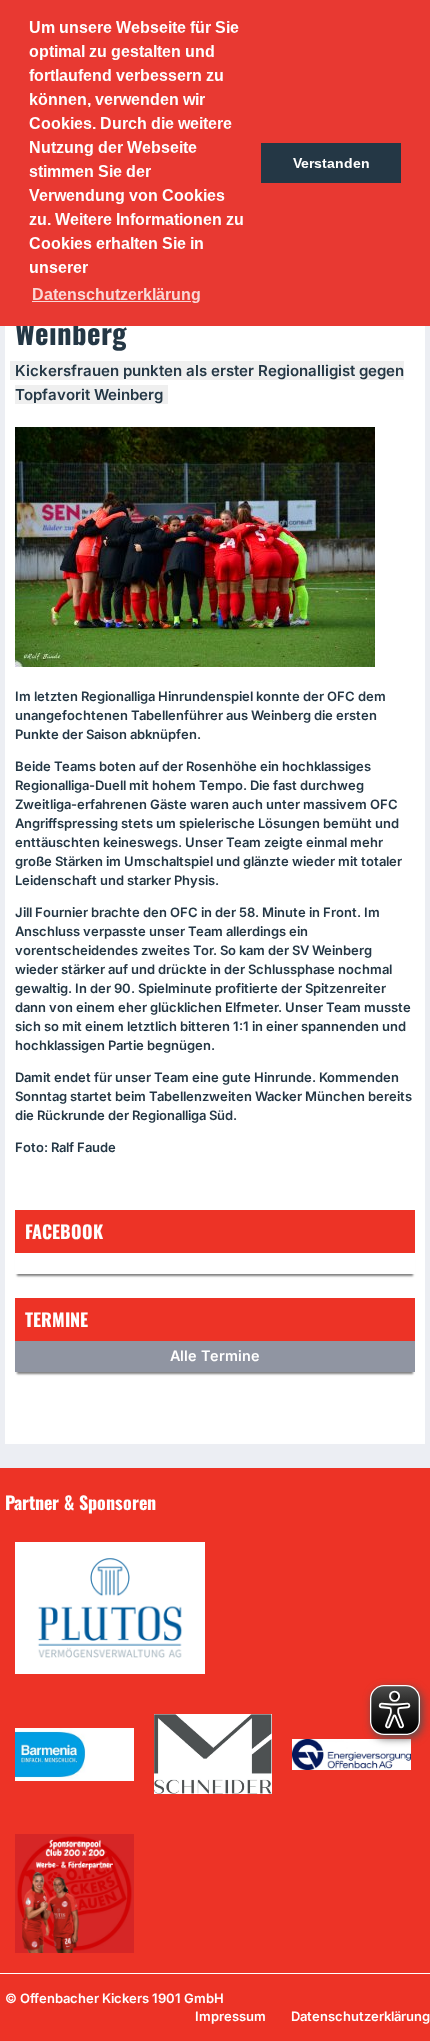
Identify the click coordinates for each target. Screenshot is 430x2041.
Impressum (230, 2016)
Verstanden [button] (331, 163)
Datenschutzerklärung (360, 2016)
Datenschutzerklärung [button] (116, 294)
